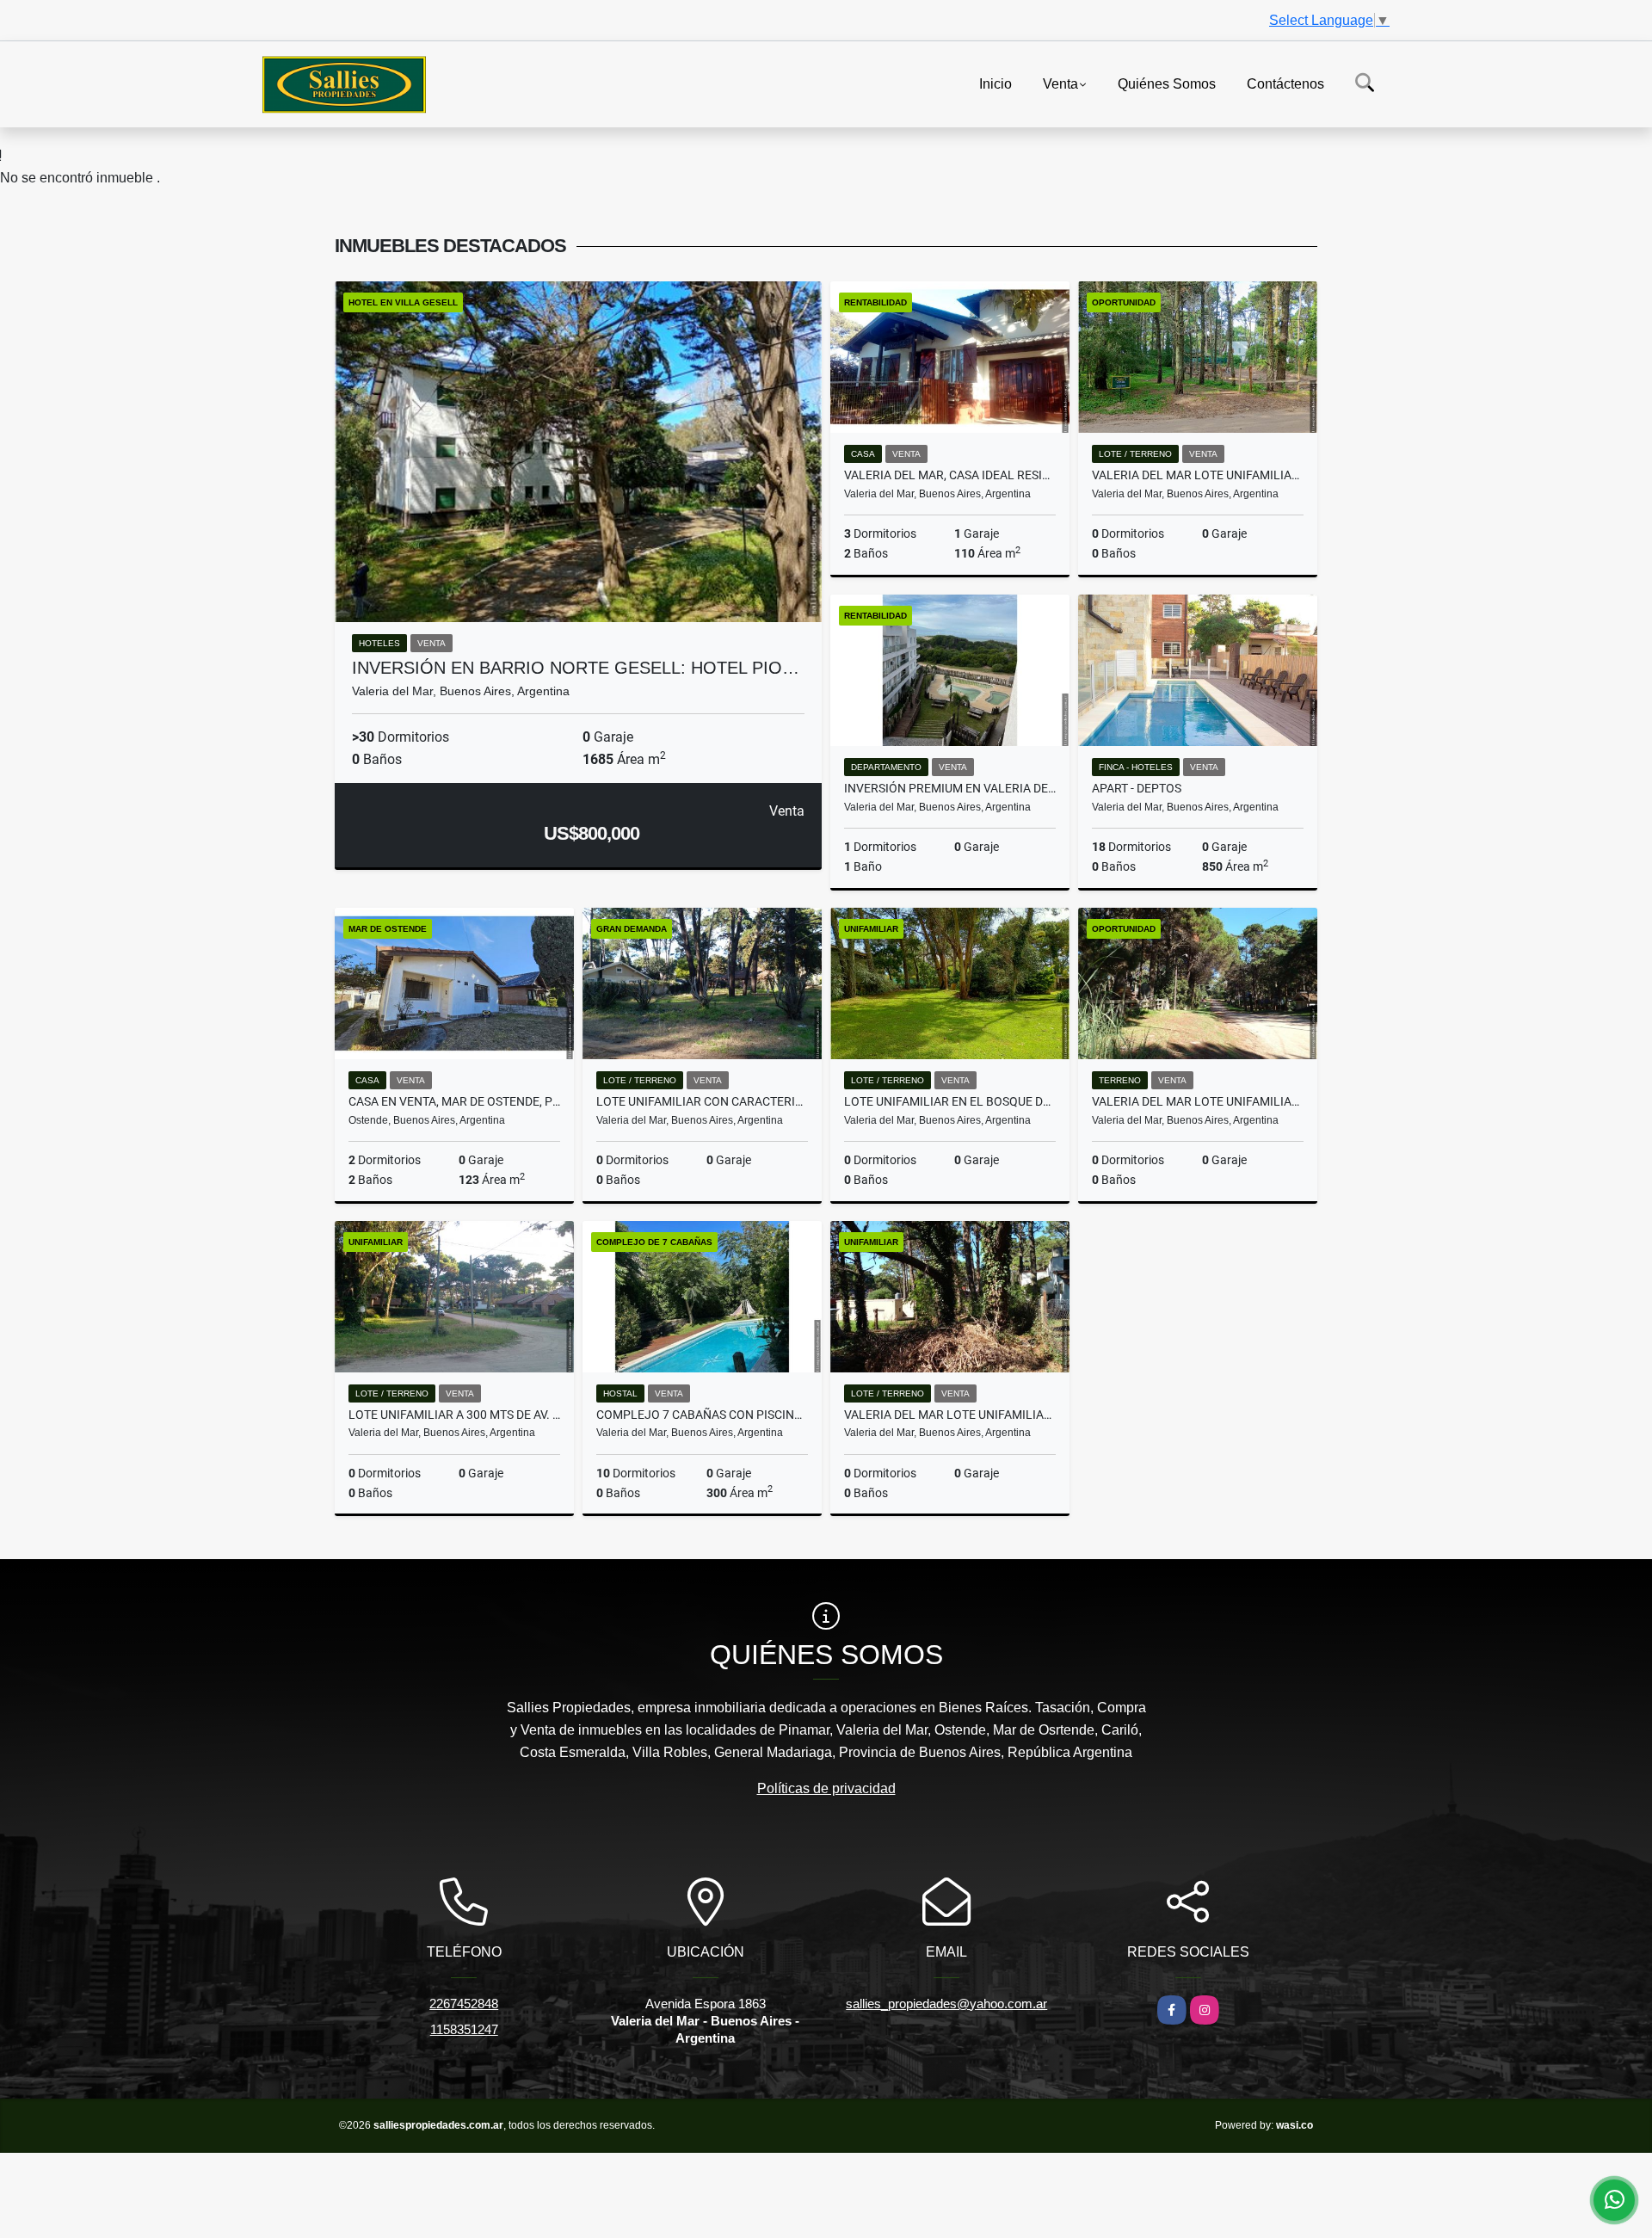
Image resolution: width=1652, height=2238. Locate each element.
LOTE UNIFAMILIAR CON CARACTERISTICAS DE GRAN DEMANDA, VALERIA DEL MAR (702, 1101)
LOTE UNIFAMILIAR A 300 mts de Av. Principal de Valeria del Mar (454, 1415)
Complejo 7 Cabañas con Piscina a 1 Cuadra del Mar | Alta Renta (702, 1415)
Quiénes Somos (1167, 83)
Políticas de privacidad (826, 1788)
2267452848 (464, 2004)
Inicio (996, 83)
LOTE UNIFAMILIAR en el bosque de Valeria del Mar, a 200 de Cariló (950, 1101)
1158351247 (464, 2029)
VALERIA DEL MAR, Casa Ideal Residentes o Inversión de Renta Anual (950, 475)
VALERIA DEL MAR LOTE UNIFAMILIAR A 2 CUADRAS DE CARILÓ (1198, 475)
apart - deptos (1137, 788)
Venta (1060, 83)
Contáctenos (1285, 83)
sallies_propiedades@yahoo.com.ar (946, 2004)
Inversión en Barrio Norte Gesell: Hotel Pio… (576, 668)
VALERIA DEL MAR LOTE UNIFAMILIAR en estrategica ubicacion (1198, 1101)
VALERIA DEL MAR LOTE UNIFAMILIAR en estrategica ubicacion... (950, 1415)
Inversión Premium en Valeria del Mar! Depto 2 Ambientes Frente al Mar (950, 788)
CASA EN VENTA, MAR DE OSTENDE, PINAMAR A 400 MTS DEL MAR (454, 1101)
